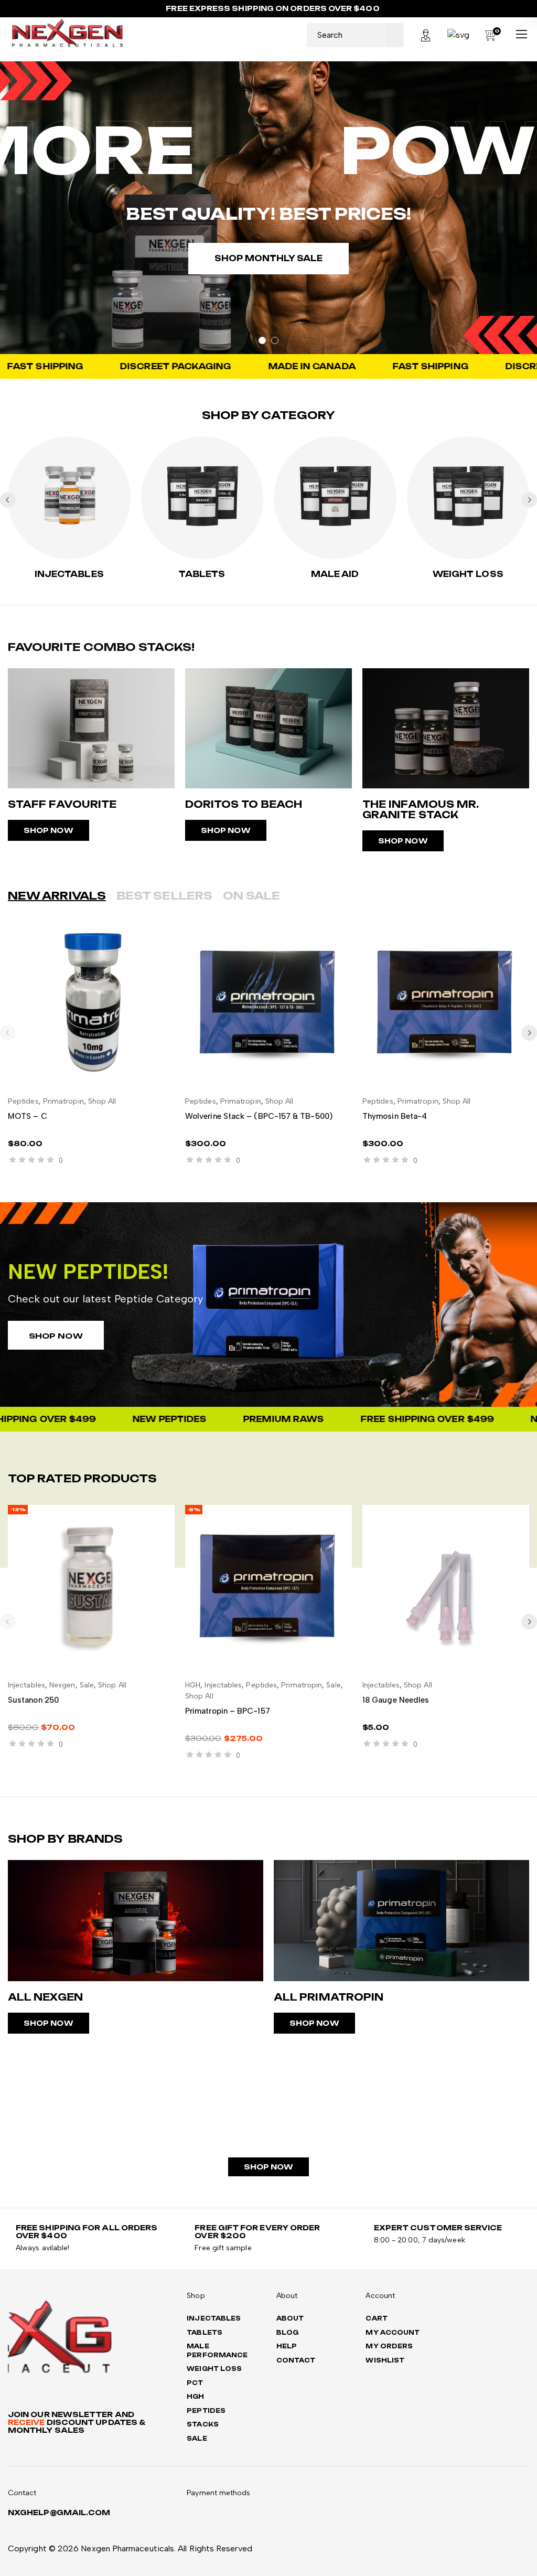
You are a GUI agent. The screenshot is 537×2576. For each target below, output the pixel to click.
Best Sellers (164, 896)
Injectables (26, 1685)
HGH (193, 1685)
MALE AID (335, 574)
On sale (252, 896)
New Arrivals (57, 896)
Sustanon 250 (33, 1700)
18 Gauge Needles (396, 1700)
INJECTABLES (69, 574)
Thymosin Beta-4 (395, 1116)
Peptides (23, 1101)
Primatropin (63, 1101)
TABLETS (202, 574)
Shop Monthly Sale (268, 258)
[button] (529, 500)
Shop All (102, 1101)
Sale (87, 1685)
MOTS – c (28, 1116)
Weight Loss (468, 574)
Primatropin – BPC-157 (228, 1711)
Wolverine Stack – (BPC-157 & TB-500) (259, 1116)
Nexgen (62, 1685)
